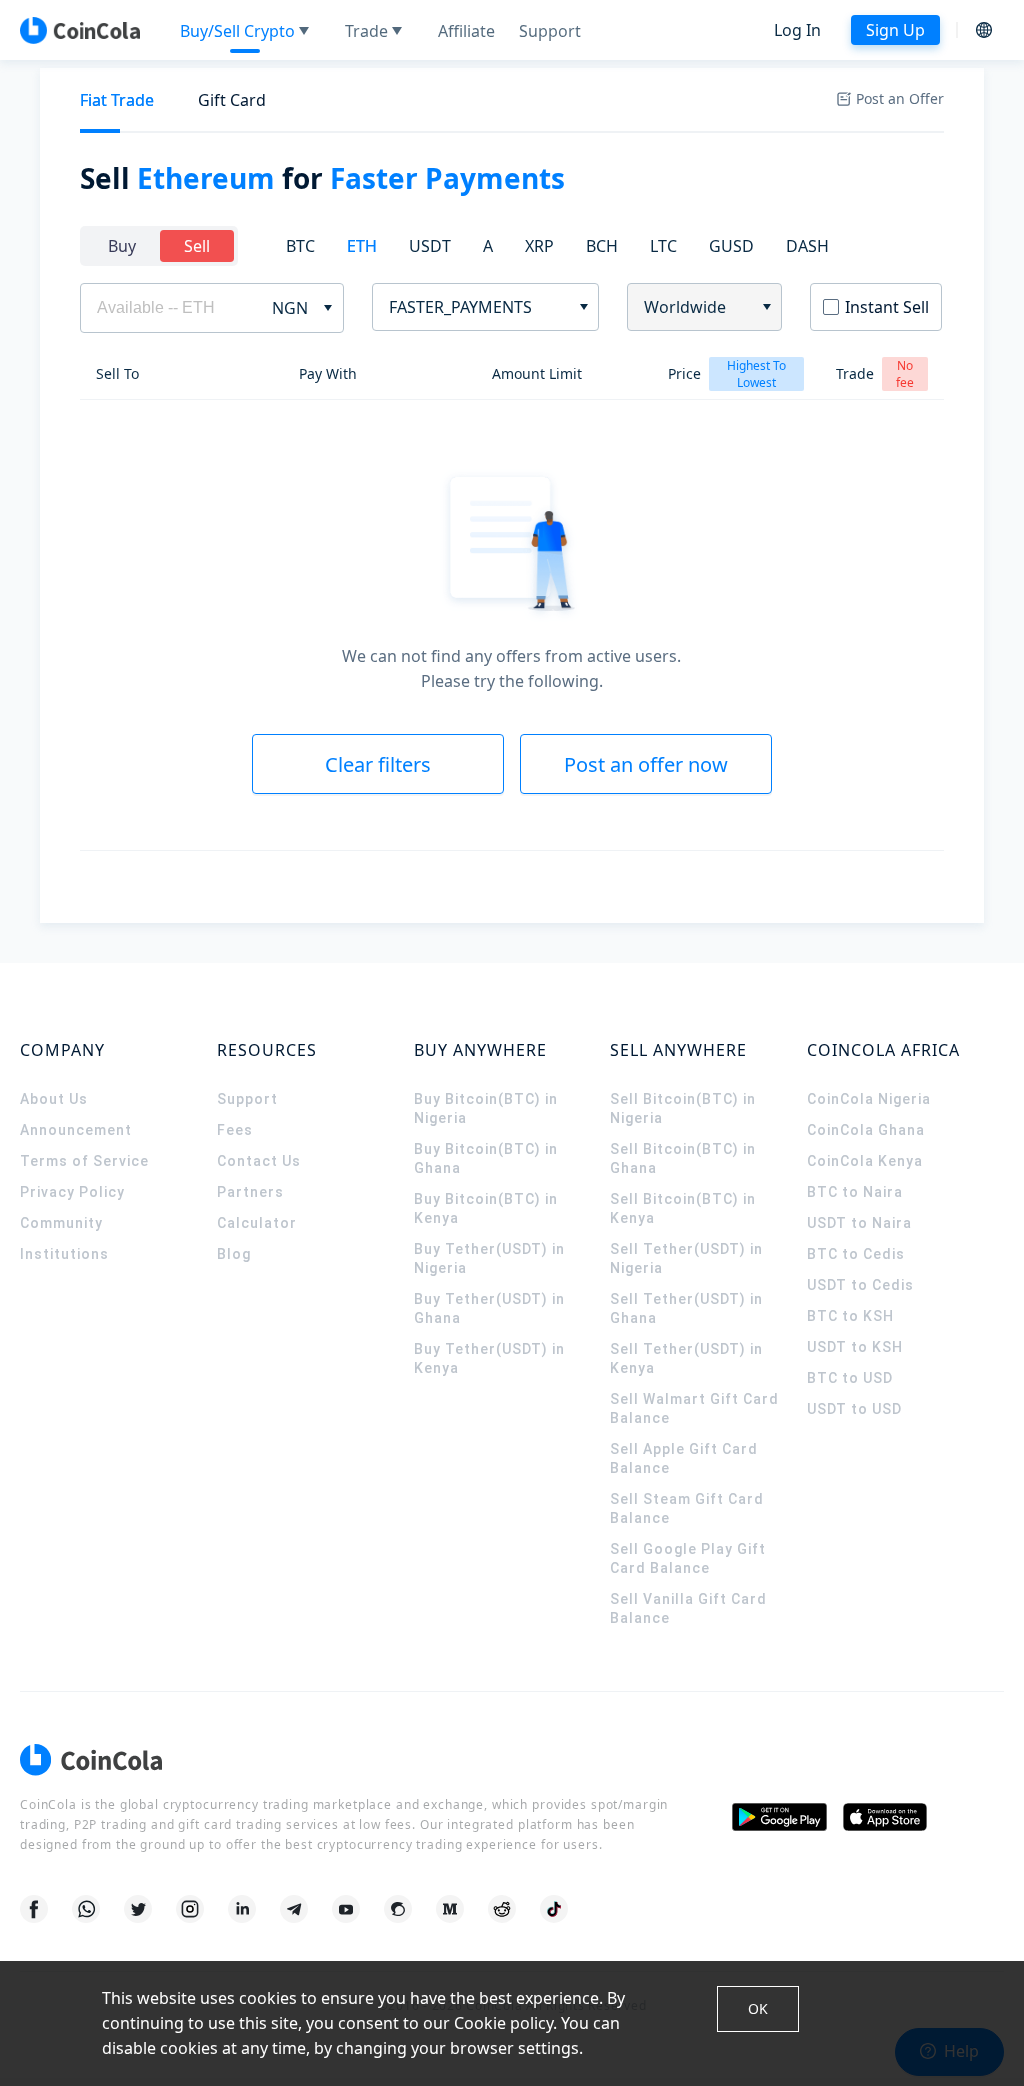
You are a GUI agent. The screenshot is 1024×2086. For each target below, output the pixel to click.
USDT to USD (854, 1409)
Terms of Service (84, 1161)
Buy (122, 246)
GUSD (731, 246)
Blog (234, 1254)
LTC (663, 246)
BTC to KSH (850, 1316)
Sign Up (895, 30)
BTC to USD (850, 1378)
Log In (797, 30)
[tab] (117, 100)
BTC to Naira (855, 1192)
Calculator (257, 1223)
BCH (602, 246)
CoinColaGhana (866, 1130)
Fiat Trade (117, 100)
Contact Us (259, 1161)
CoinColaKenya (865, 1161)
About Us (54, 1099)
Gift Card (232, 100)
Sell (197, 246)
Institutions (64, 1254)
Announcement (76, 1130)
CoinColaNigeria (869, 1099)
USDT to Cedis (860, 1285)
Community (61, 1223)
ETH (362, 246)
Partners (250, 1192)
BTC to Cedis (856, 1254)
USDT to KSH (855, 1347)
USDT (430, 246)
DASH (807, 246)
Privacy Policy (72, 1192)
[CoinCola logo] (80, 30)
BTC (300, 246)
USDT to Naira (859, 1223)
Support (247, 1099)
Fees (235, 1130)
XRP (539, 246)
